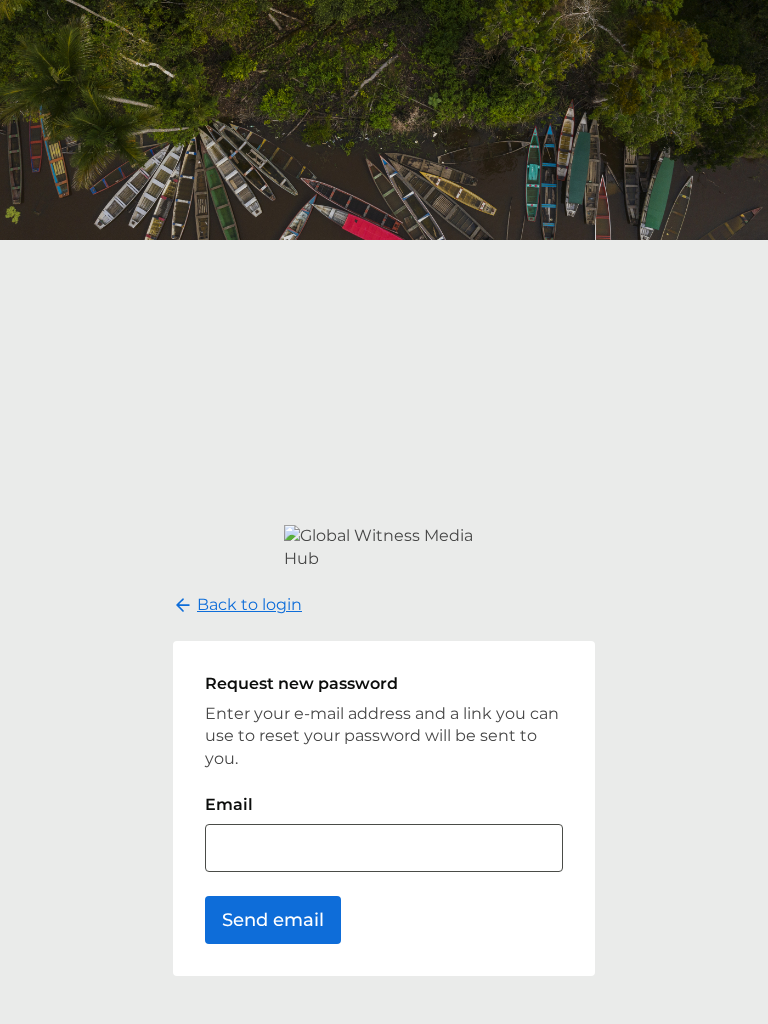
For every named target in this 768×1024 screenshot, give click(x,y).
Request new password (301, 683)
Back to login (249, 604)
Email (229, 804)
